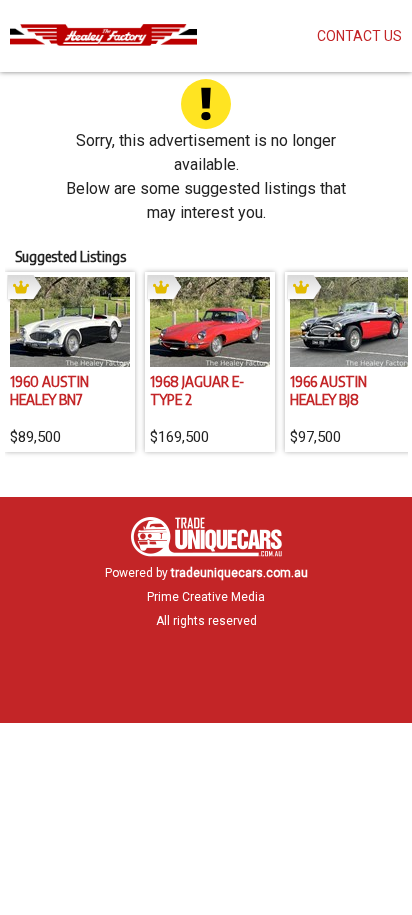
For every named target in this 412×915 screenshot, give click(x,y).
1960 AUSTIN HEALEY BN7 (49, 390)
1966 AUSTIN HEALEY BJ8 (328, 390)
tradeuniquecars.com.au (239, 573)
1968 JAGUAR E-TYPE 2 (197, 390)
